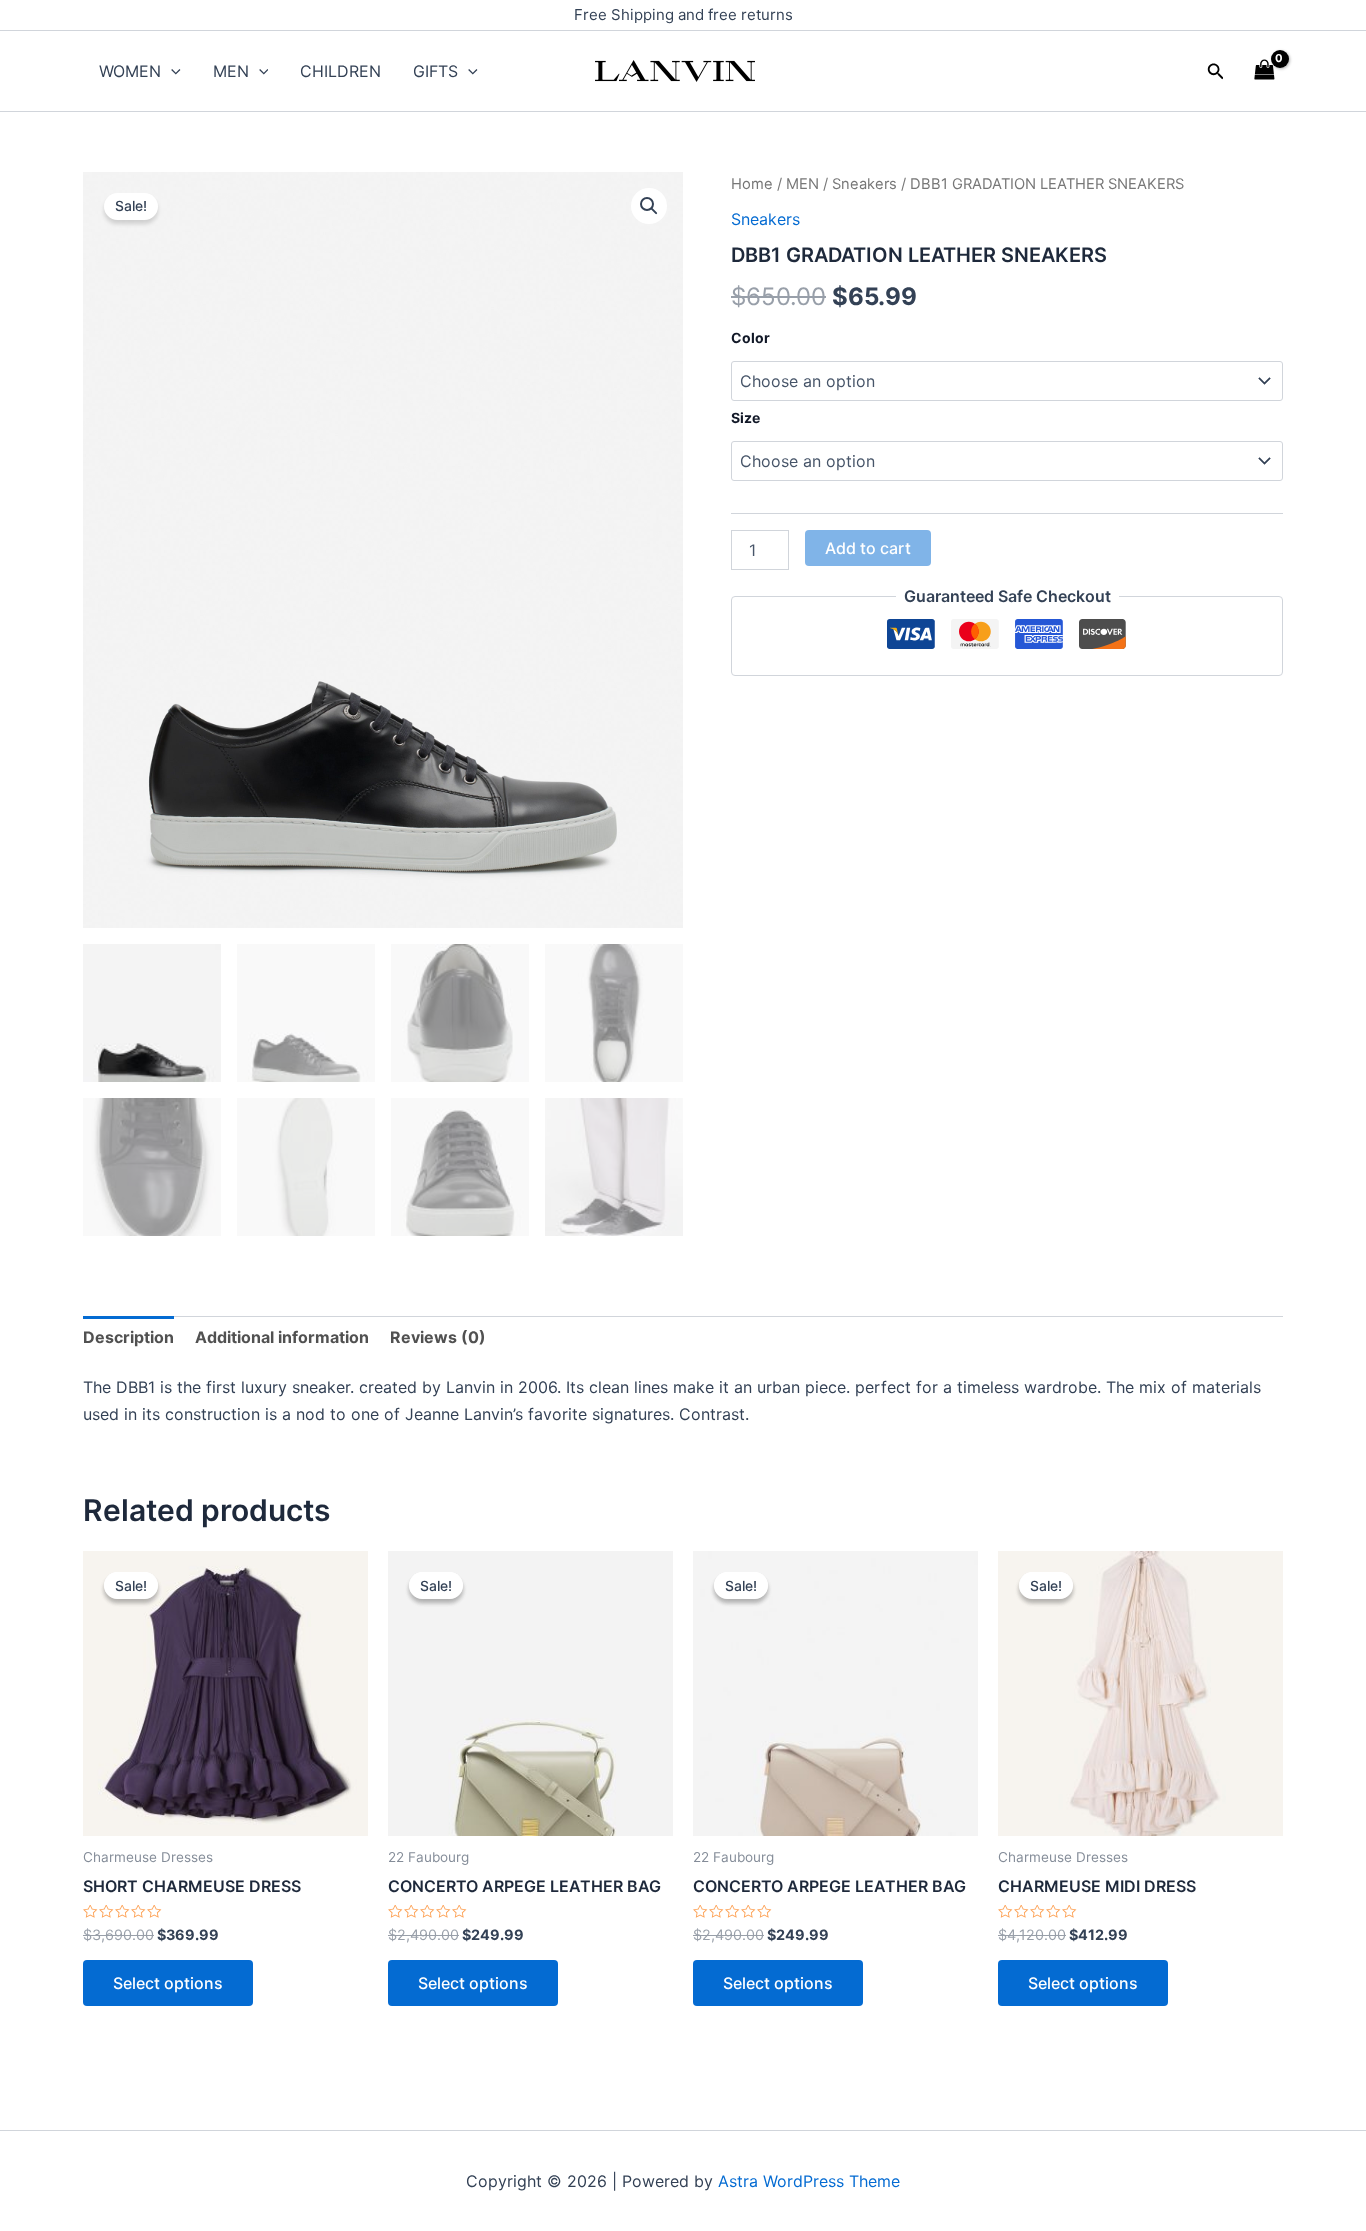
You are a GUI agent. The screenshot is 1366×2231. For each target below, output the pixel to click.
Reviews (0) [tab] (438, 1337)
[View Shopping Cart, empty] (1264, 70)
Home (752, 184)
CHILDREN (340, 71)
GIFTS (435, 71)
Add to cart (868, 548)
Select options (168, 1983)
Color (750, 337)
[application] (171, 71)
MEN (231, 71)
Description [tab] (128, 1337)
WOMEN (130, 71)
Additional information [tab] (282, 1337)
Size (745, 417)
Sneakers (864, 184)
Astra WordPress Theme (809, 2181)
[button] (1216, 71)
